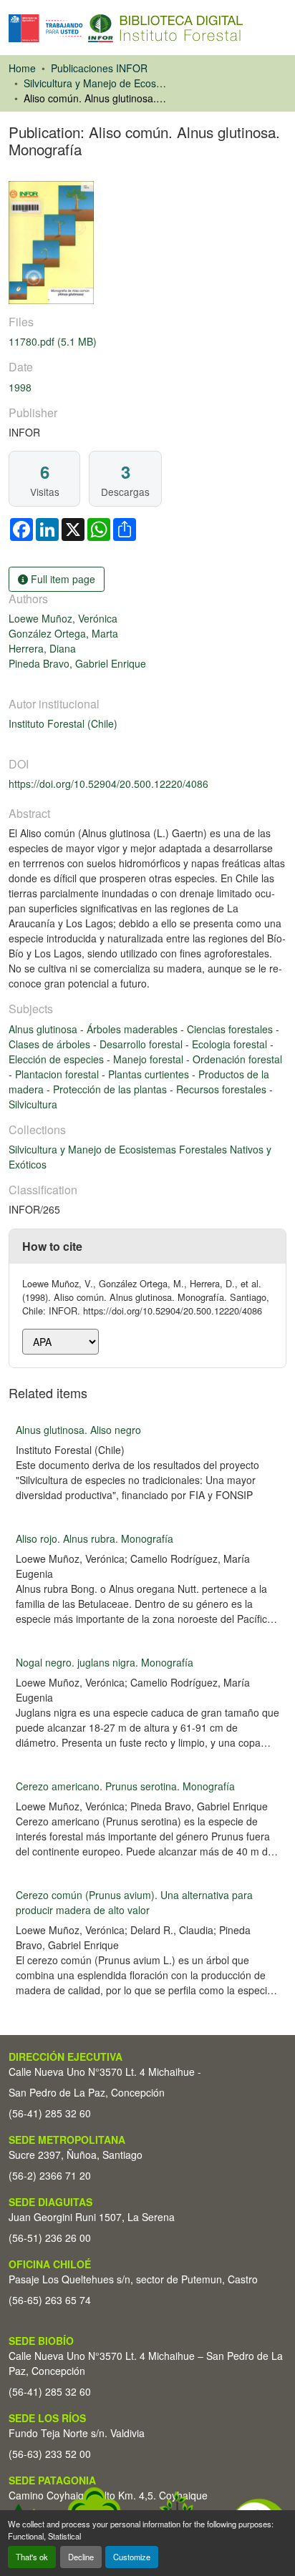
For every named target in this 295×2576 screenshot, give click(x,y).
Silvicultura (33, 1104)
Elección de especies (58, 1059)
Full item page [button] (62, 579)
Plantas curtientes (150, 1074)
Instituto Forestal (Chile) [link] (63, 723)
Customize (132, 2557)
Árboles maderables (134, 1029)
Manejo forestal (150, 1059)
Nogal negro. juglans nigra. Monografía (105, 1662)
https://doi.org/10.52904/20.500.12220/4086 (108, 784)
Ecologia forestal (231, 1044)
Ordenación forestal (237, 1059)
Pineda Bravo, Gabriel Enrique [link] (77, 663)
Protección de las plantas (111, 1089)
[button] (126, 28)
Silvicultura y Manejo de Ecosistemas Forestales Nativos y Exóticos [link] (95, 83)
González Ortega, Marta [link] (63, 633)
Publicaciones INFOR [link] (99, 68)
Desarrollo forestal (142, 1044)
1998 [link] (20, 387)
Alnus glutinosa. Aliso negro (78, 1430)
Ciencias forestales (231, 1029)
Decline (81, 2557)
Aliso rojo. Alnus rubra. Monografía (95, 1538)
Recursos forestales (223, 1089)
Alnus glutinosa (44, 1029)
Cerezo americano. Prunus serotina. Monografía (125, 1786)
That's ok (32, 2557)
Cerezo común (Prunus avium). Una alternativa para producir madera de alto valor (134, 1902)
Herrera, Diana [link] (42, 648)
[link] (147, 342)
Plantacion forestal (58, 1074)
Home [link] (22, 68)
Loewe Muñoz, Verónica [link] (63, 618)
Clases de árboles (51, 1044)
